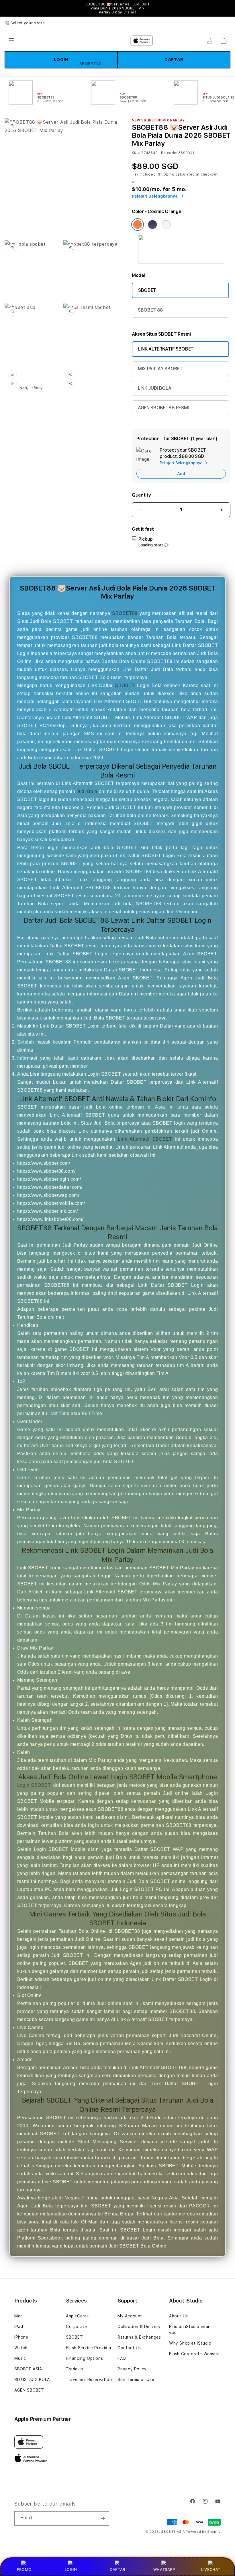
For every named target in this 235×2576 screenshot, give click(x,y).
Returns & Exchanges (139, 2337)
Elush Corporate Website (194, 2354)
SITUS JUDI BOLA (32, 2380)
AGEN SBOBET (29, 2390)
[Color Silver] (166, 225)
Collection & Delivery (139, 2327)
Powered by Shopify (203, 2532)
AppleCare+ (78, 2316)
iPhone (21, 2337)
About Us (179, 2316)
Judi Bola (87, 791)
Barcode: (169, 153)
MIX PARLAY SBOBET (160, 369)
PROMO (24, 2569)
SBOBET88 (125, 613)
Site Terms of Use (136, 2380)
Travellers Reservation (89, 2380)
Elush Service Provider (89, 2348)
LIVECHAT (211, 2569)
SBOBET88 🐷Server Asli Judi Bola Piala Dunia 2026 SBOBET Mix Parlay (118, 8)
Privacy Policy (132, 2369)
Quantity (141, 495)
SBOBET (147, 290)
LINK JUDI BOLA (155, 388)
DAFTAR (117, 2569)
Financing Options (84, 2358)
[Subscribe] (103, 2518)
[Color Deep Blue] (152, 225)
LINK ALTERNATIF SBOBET (166, 349)
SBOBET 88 (150, 310)
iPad (19, 2327)
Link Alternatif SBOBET (145, 1139)
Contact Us (129, 2348)
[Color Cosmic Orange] (138, 225)
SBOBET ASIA (28, 2369)
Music (20, 2358)
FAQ (122, 2358)
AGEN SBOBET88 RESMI (163, 408)
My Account (130, 2316)
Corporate (76, 2327)
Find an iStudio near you (189, 2330)
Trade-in (75, 2369)
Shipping (166, 174)
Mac (19, 2316)
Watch (21, 2348)
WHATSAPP (164, 2569)
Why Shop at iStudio (190, 2343)
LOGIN (71, 2569)
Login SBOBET (34, 1785)
